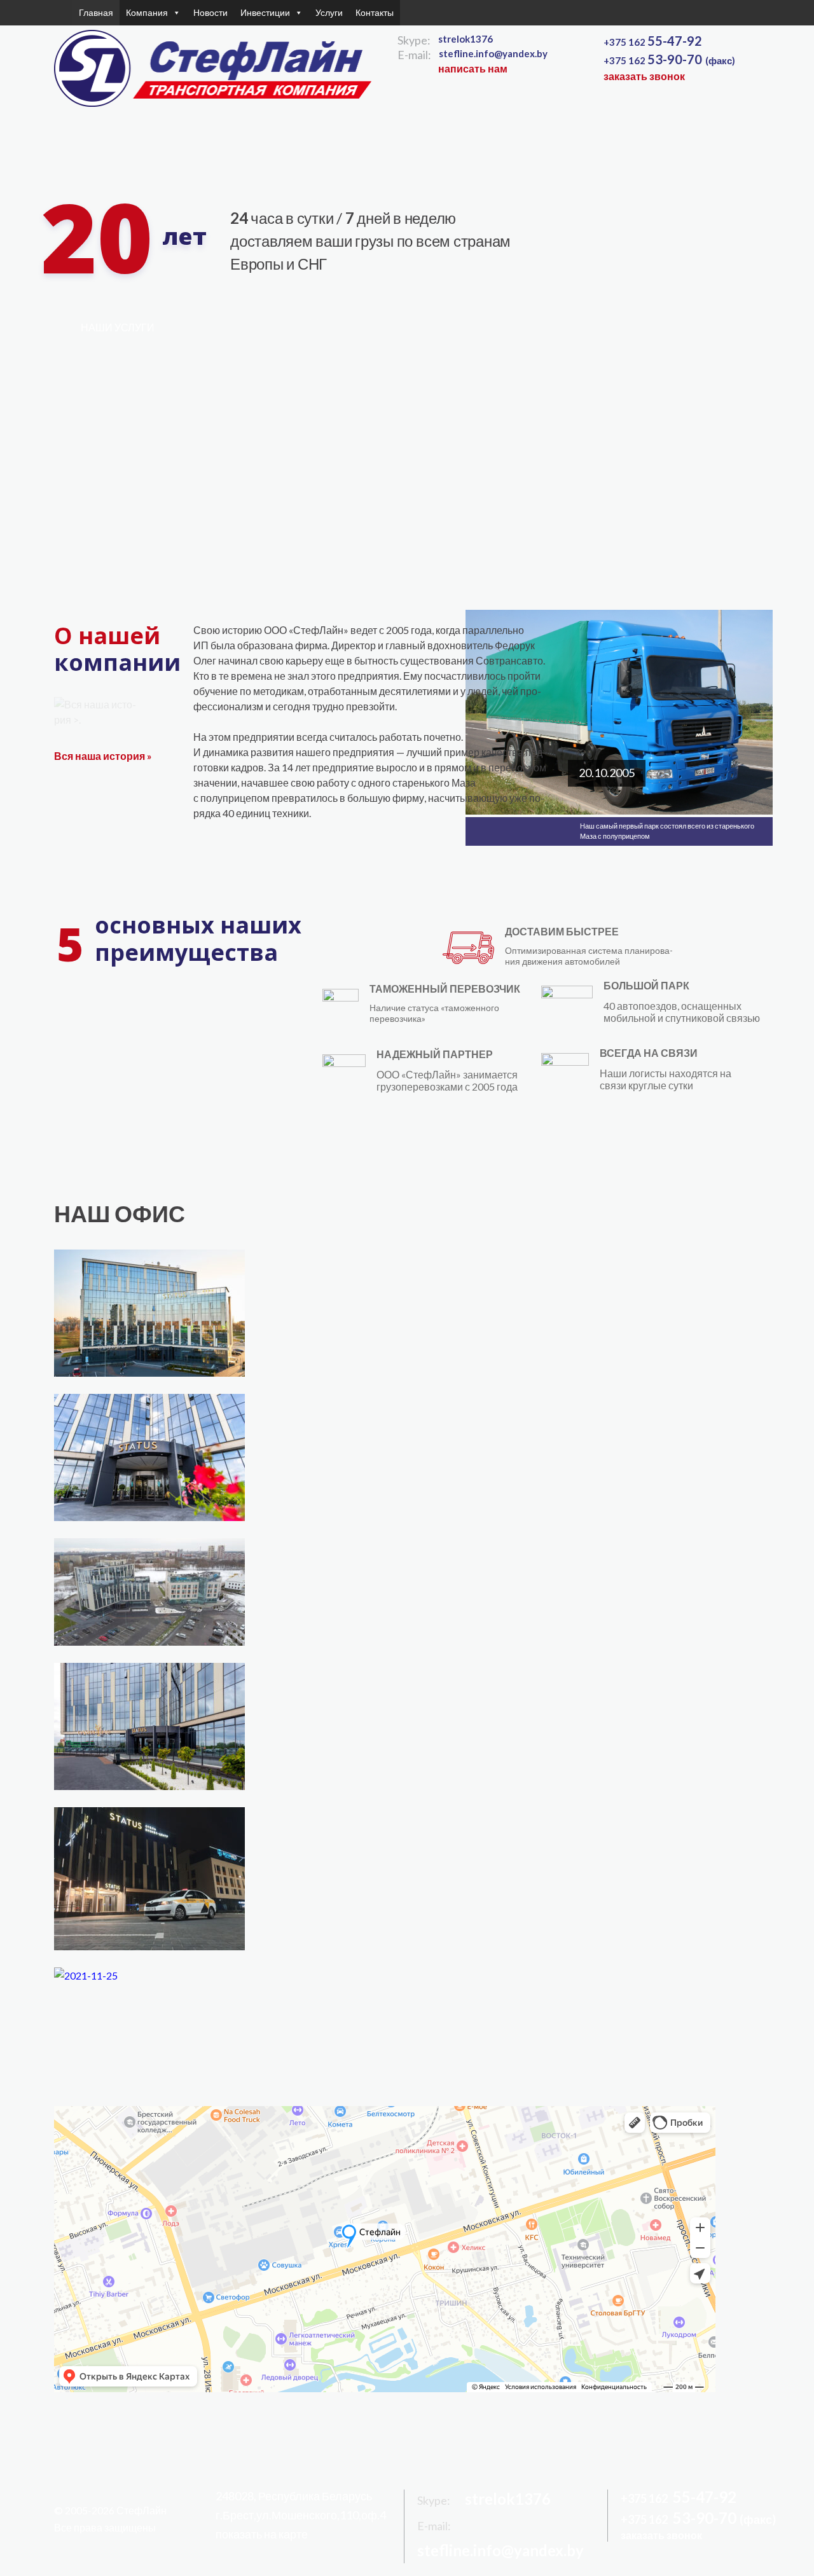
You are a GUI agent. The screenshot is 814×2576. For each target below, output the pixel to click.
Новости (210, 12)
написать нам (473, 68)
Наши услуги (118, 327)
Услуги (329, 12)
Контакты (375, 12)
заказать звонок (644, 76)
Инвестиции (265, 12)
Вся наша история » (103, 756)
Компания (147, 12)
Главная (96, 12)
